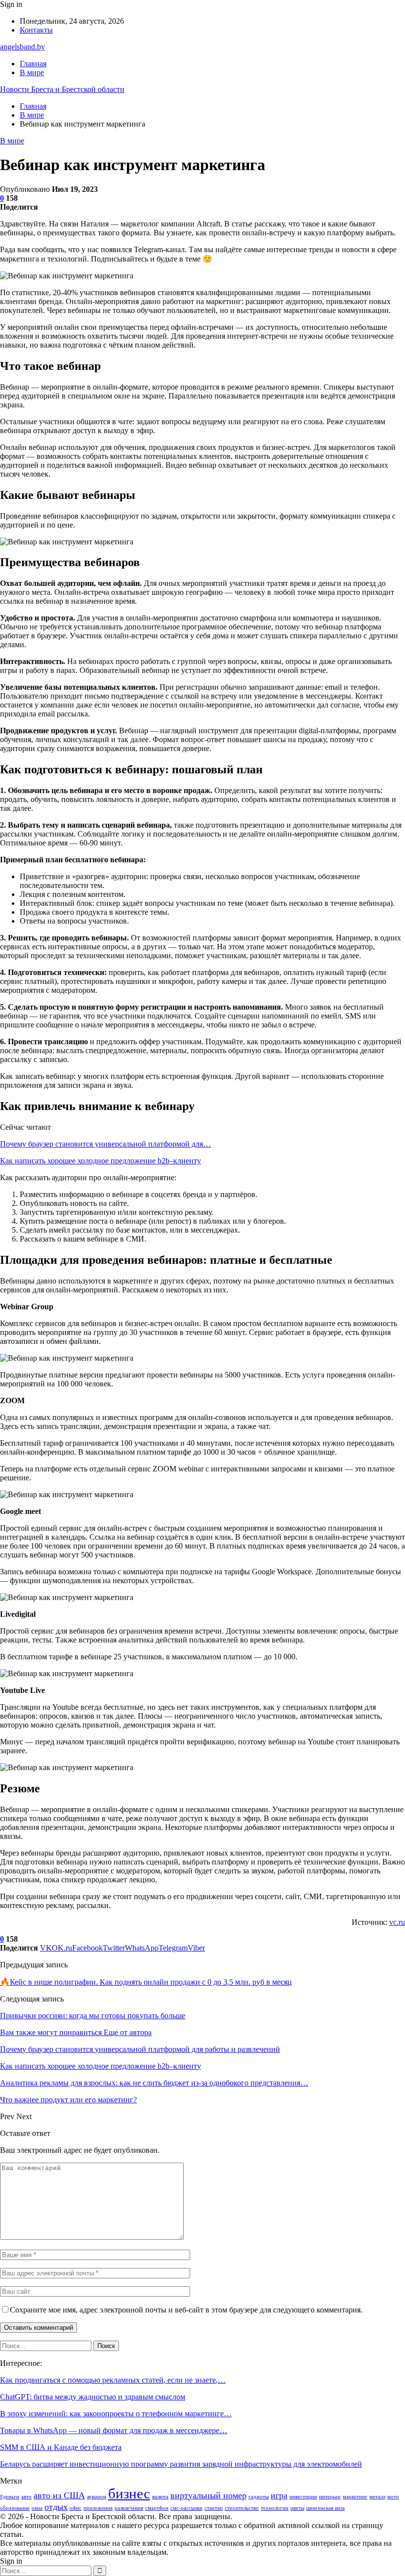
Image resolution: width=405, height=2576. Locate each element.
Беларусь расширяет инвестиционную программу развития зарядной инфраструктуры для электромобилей (181, 2464)
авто (26, 2497)
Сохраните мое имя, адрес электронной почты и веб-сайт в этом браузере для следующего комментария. (186, 2310)
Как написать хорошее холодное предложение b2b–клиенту (101, 1161)
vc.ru (397, 1922)
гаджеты (259, 2497)
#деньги (10, 2497)
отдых (56, 2507)
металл (377, 2497)
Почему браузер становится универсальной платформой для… (105, 1144)
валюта (160, 2497)
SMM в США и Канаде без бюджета (61, 2447)
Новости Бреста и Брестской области (62, 89)
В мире (32, 72)
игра (279, 2495)
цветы (297, 2508)
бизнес (129, 2493)
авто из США (59, 2495)
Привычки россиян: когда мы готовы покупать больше (93, 2016)
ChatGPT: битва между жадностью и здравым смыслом (93, 2397)
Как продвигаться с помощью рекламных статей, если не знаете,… (113, 2380)
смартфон (157, 2508)
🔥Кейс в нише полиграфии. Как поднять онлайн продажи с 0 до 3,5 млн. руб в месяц (146, 1982)
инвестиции (303, 2497)
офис (76, 2508)
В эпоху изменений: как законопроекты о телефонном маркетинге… (116, 2414)
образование (15, 2508)
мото (393, 2497)
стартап (214, 2508)
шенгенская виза (325, 2508)
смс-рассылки (186, 2508)
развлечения (129, 2508)
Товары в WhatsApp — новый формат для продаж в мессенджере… (114, 2430)
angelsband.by (22, 47)
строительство (242, 2508)
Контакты (36, 30)
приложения (98, 2508)
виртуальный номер (208, 2495)
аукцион (97, 2497)
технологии (275, 2508)
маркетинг (355, 2497)
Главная (33, 64)
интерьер (330, 2497)
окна (37, 2508)
